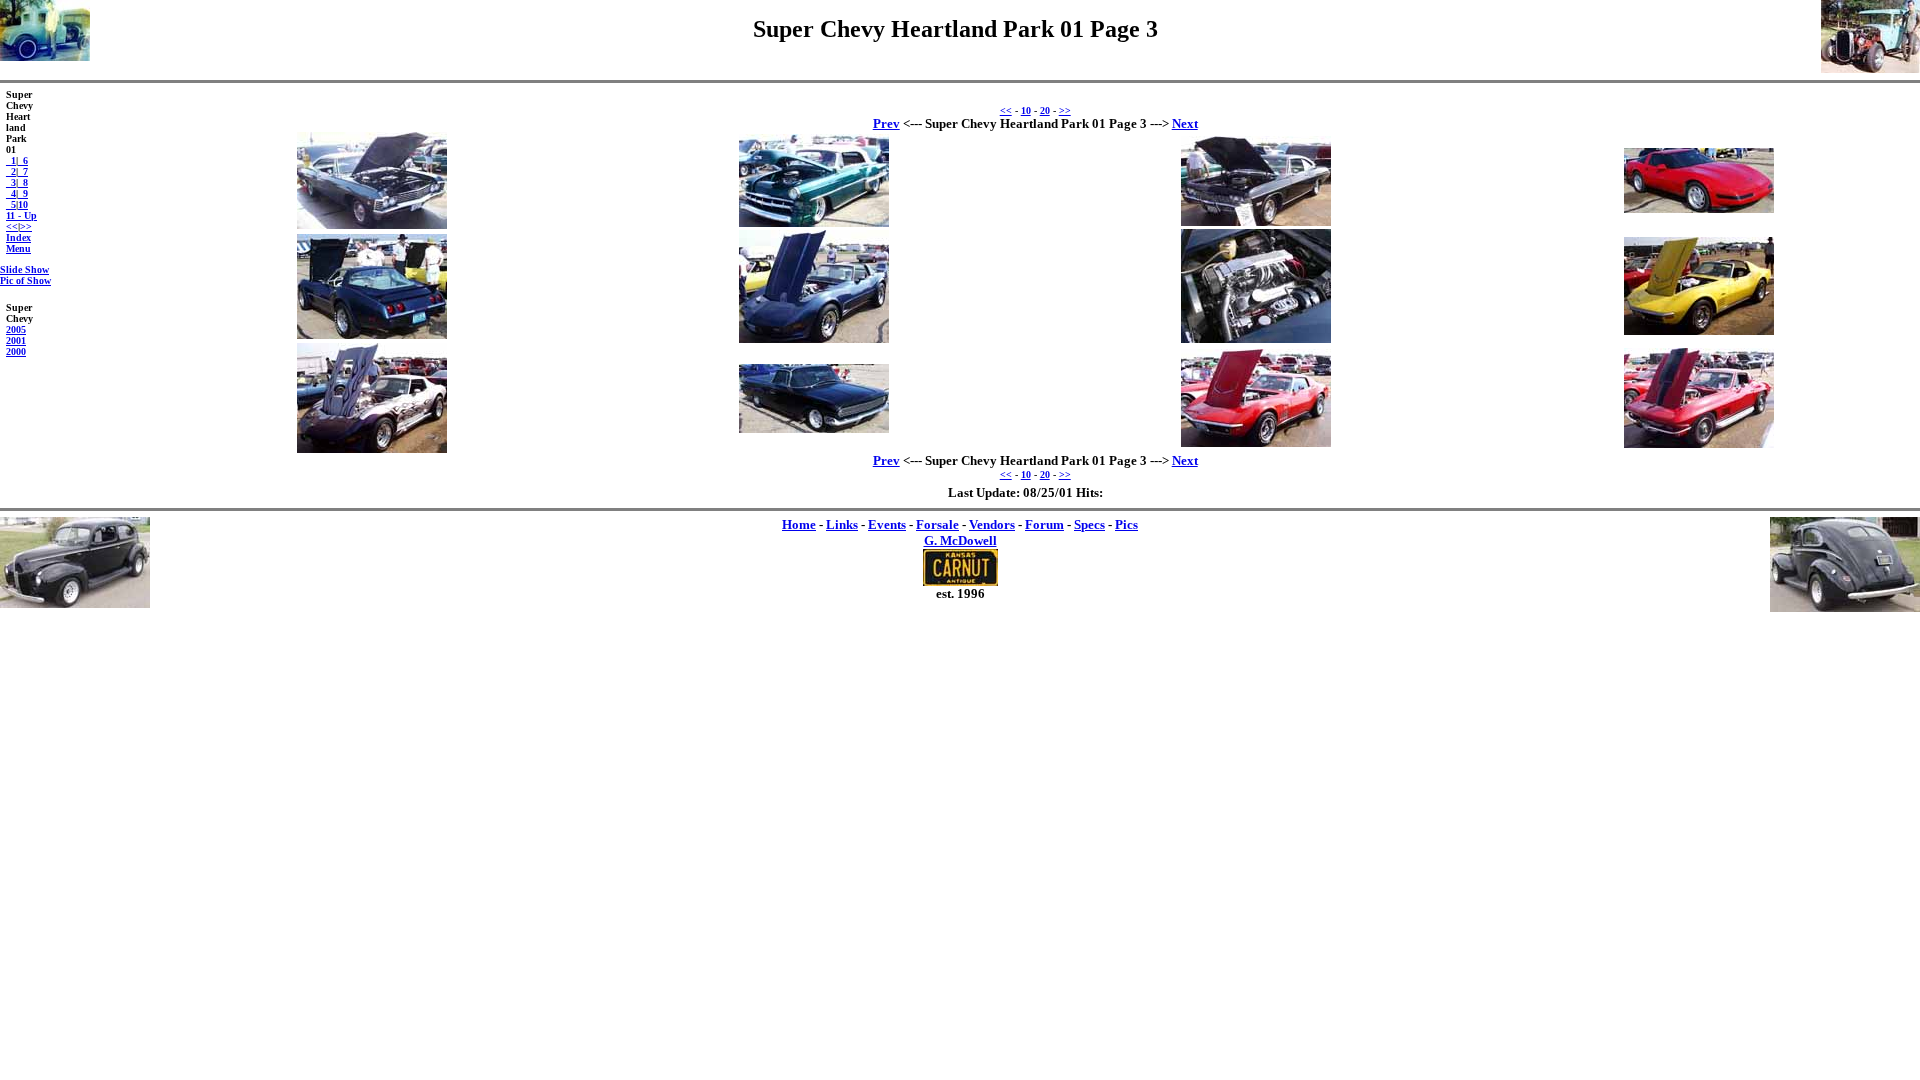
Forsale (937, 524)
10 (23, 204)
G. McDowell (960, 540)
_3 (11, 182)
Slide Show (24, 269)
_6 (23, 160)
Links (842, 524)
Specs (1089, 524)
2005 (16, 329)
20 (1045, 110)
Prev (886, 123)
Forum (1044, 524)
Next (1185, 123)
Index (18, 237)
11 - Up (21, 215)
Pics (1126, 524)
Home (799, 524)
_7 (23, 171)
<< (12, 226)
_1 (11, 160)
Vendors (992, 524)
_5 (11, 204)
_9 (23, 193)
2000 (16, 351)
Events (887, 524)
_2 (11, 171)
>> (26, 226)
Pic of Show (25, 280)
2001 (16, 340)
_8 (23, 182)
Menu (18, 248)
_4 (11, 193)
